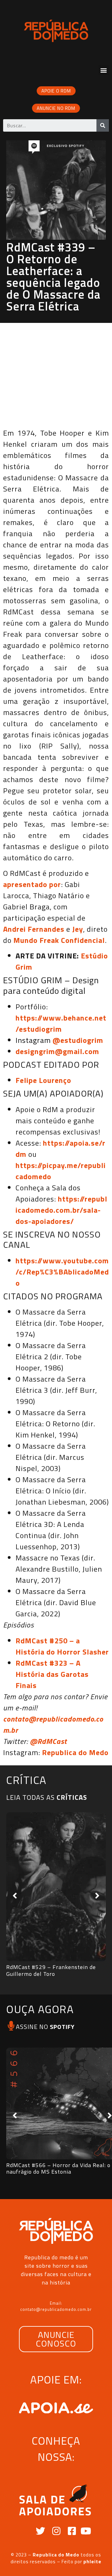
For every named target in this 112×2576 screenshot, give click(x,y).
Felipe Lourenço (43, 1080)
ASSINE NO (45, 2027)
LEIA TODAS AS (47, 1797)
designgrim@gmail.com (57, 1051)
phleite (92, 2562)
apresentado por (32, 884)
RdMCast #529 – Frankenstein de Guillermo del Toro (51, 1970)
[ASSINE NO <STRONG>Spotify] (11, 2026)
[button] (104, 70)
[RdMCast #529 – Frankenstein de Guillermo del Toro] (56, 1887)
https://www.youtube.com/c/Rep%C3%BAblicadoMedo (62, 1272)
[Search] (103, 125)
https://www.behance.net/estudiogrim (61, 1023)
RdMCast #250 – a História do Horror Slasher (62, 1646)
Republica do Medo (75, 1752)
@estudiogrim (78, 1040)
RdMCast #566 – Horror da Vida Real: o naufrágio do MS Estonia (58, 2169)
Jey (78, 929)
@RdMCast (48, 1741)
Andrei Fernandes (34, 929)
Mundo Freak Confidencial (59, 940)
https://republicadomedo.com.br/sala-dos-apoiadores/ (61, 1210)
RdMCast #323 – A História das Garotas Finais (52, 1674)
